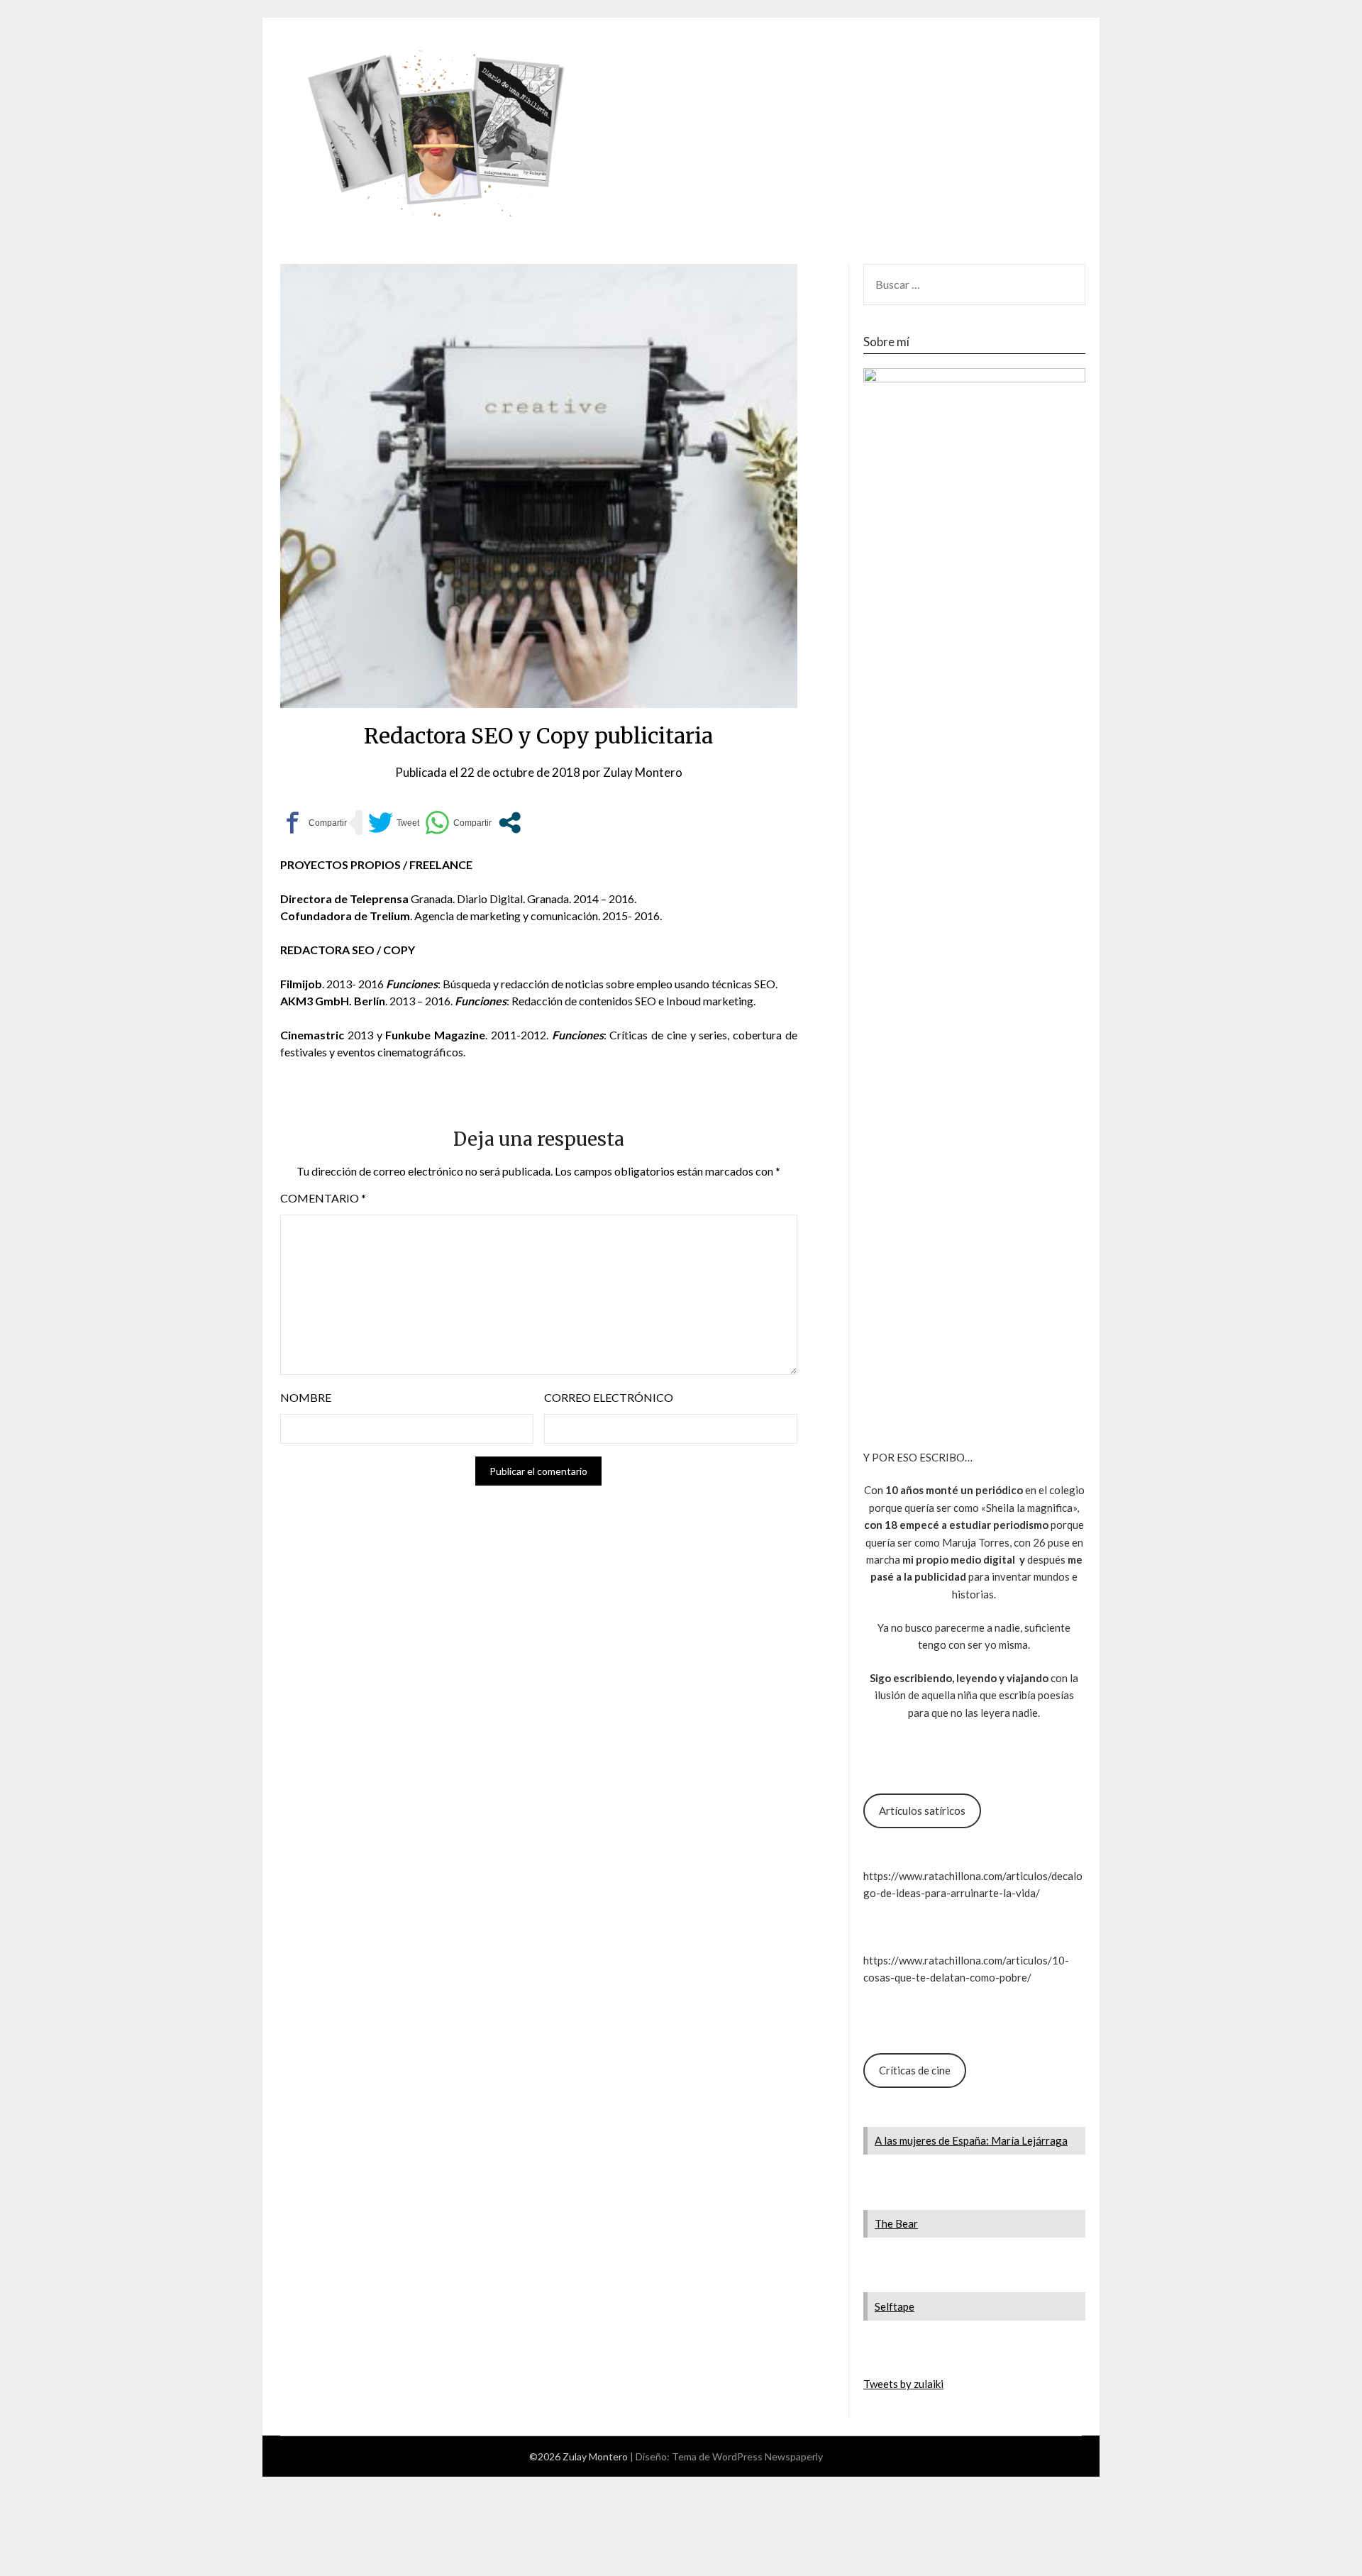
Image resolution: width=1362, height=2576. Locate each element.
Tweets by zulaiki (903, 2384)
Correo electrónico (609, 1397)
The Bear (896, 2223)
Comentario (323, 1198)
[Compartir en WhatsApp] (458, 823)
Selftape (895, 2306)
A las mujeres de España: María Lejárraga (971, 2140)
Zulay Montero (643, 772)
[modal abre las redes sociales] (510, 823)
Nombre (306, 1397)
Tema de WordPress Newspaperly (747, 2456)
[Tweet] (394, 823)
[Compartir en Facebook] (314, 823)
